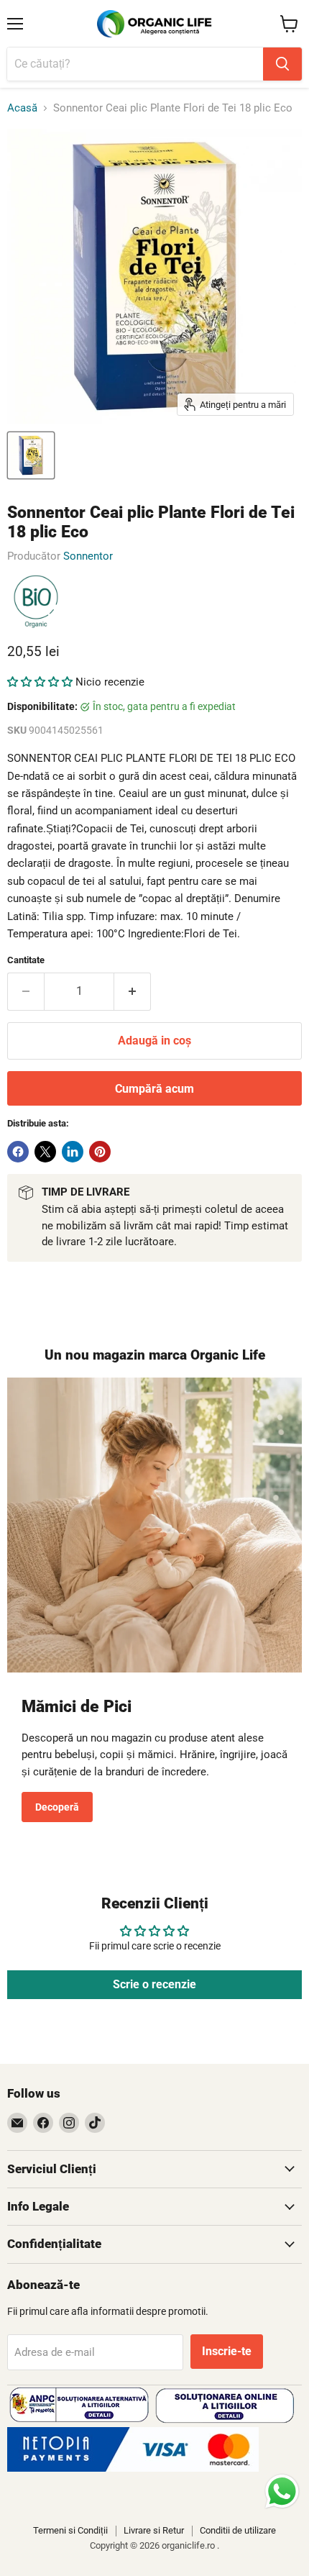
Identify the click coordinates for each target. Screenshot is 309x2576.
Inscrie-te (227, 2351)
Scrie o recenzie (154, 1984)
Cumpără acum (154, 1089)
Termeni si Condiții (70, 2530)
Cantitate (26, 960)
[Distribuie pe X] (45, 1152)
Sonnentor (88, 556)
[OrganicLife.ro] (133, 2468)
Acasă (22, 108)
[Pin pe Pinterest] (100, 1152)
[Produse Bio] (36, 602)
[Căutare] (282, 64)
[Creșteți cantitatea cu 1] (133, 991)
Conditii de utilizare (238, 2530)
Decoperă (57, 1807)
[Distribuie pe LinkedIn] (73, 1152)
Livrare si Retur (154, 2530)
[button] (40, 682)
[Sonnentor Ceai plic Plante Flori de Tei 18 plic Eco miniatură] (31, 455)
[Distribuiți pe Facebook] (18, 1152)
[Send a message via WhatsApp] (282, 2491)
